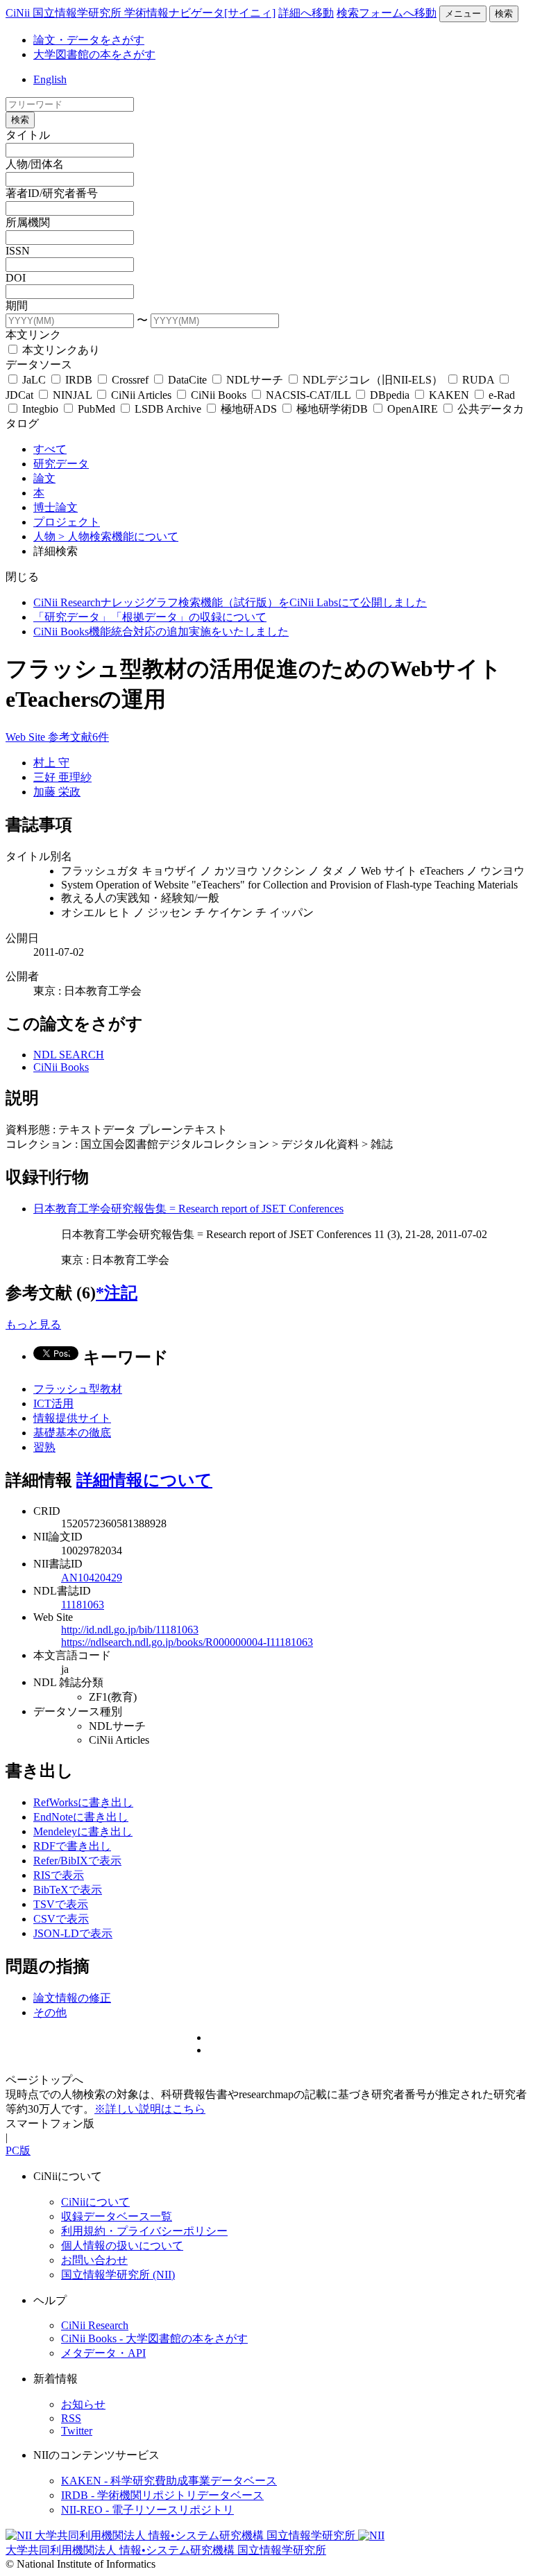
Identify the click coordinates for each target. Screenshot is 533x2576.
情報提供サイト (72, 1418)
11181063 (83, 1605)
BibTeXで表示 (68, 1890)
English (50, 79)
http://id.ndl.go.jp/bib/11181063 (130, 1630)
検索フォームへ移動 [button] (387, 13)
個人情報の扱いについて (122, 2246)
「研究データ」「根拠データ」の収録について (150, 617)
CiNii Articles (141, 395)
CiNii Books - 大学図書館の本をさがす (154, 2338)
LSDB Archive (168, 409)
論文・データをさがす (89, 40)
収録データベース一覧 (117, 2216)
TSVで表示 (61, 1904)
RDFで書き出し (72, 1846)
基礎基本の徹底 (72, 1433)
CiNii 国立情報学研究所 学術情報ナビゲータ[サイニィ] (141, 13)
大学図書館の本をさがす (94, 54)
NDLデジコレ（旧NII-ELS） (373, 380)
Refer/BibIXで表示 (77, 1861)
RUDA (478, 380)
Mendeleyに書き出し (83, 1831)
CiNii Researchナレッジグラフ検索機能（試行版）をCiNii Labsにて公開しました (230, 602)
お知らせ (83, 2404)
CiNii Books (219, 395)
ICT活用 (53, 1403)
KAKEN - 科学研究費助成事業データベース (169, 2481)
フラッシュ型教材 (78, 1389)
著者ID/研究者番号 (52, 193)
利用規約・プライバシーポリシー (144, 2231)
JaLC (34, 380)
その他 (50, 2012)
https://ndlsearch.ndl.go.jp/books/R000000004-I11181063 (187, 1642)
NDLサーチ (255, 380)
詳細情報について (144, 1480)
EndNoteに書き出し (81, 1817)
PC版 (18, 2150)
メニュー (463, 14)
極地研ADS (249, 409)
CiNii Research (95, 2325)
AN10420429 (92, 1578)
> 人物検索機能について (118, 536)
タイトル (28, 135)
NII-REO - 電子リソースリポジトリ (147, 2510)
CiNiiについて (95, 2202)
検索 (504, 14)
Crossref (130, 380)
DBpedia (390, 395)
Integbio (40, 409)
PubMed (96, 409)
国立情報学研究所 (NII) (118, 2275)
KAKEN (449, 395)
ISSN (18, 251)
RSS (71, 2418)
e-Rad (500, 395)
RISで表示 (59, 1875)
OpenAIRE (413, 409)
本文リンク (33, 335)
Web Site (27, 737)
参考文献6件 (78, 737)
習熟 (44, 1447)
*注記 (117, 1293)
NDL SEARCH (69, 1055)
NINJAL (72, 395)
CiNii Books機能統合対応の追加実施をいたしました (161, 632)
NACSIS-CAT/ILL (308, 395)
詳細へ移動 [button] (306, 13)
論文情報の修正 (72, 1998)
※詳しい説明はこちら (150, 2109)
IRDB (79, 380)
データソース (39, 364)
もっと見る (33, 1324)
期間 (17, 306)
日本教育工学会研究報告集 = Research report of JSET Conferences (188, 1209)
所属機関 (28, 222)
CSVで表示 (61, 1919)
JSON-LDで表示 (73, 1933)
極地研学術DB (332, 409)
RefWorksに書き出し (83, 1802)
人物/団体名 (35, 164)
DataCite (187, 380)
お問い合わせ (94, 2260)
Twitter (77, 2431)
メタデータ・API (103, 2353)
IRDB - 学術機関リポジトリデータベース (162, 2495)
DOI (16, 278)
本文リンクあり (60, 350)
